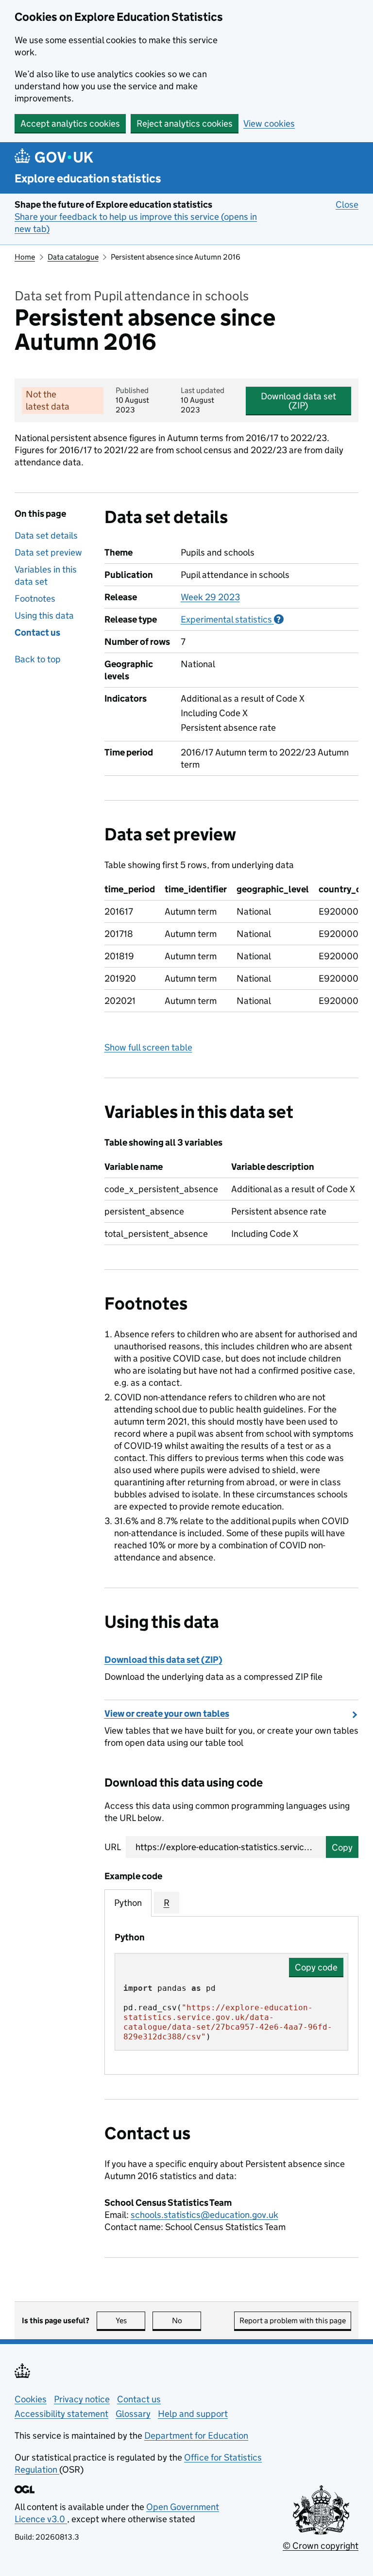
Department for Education (196, 2436)
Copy (342, 1847)
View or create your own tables (167, 1714)
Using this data (44, 615)
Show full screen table (148, 1047)
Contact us (37, 632)
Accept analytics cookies (70, 123)
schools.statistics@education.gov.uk (204, 2215)
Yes (130, 2321)
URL (113, 1847)
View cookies (269, 123)
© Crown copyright (321, 2546)
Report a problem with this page (293, 2321)
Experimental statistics (232, 619)
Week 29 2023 (210, 597)
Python (128, 1903)
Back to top (38, 659)
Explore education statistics (88, 178)
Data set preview (48, 552)
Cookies (31, 2399)
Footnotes (35, 599)
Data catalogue (73, 257)
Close (347, 205)
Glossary (133, 2414)
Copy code (316, 1967)
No (186, 2321)
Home (25, 257)
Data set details (46, 535)
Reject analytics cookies (185, 123)
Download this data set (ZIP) (163, 1660)
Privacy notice (82, 2399)
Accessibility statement (61, 2414)
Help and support (193, 2414)
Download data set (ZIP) (298, 401)
